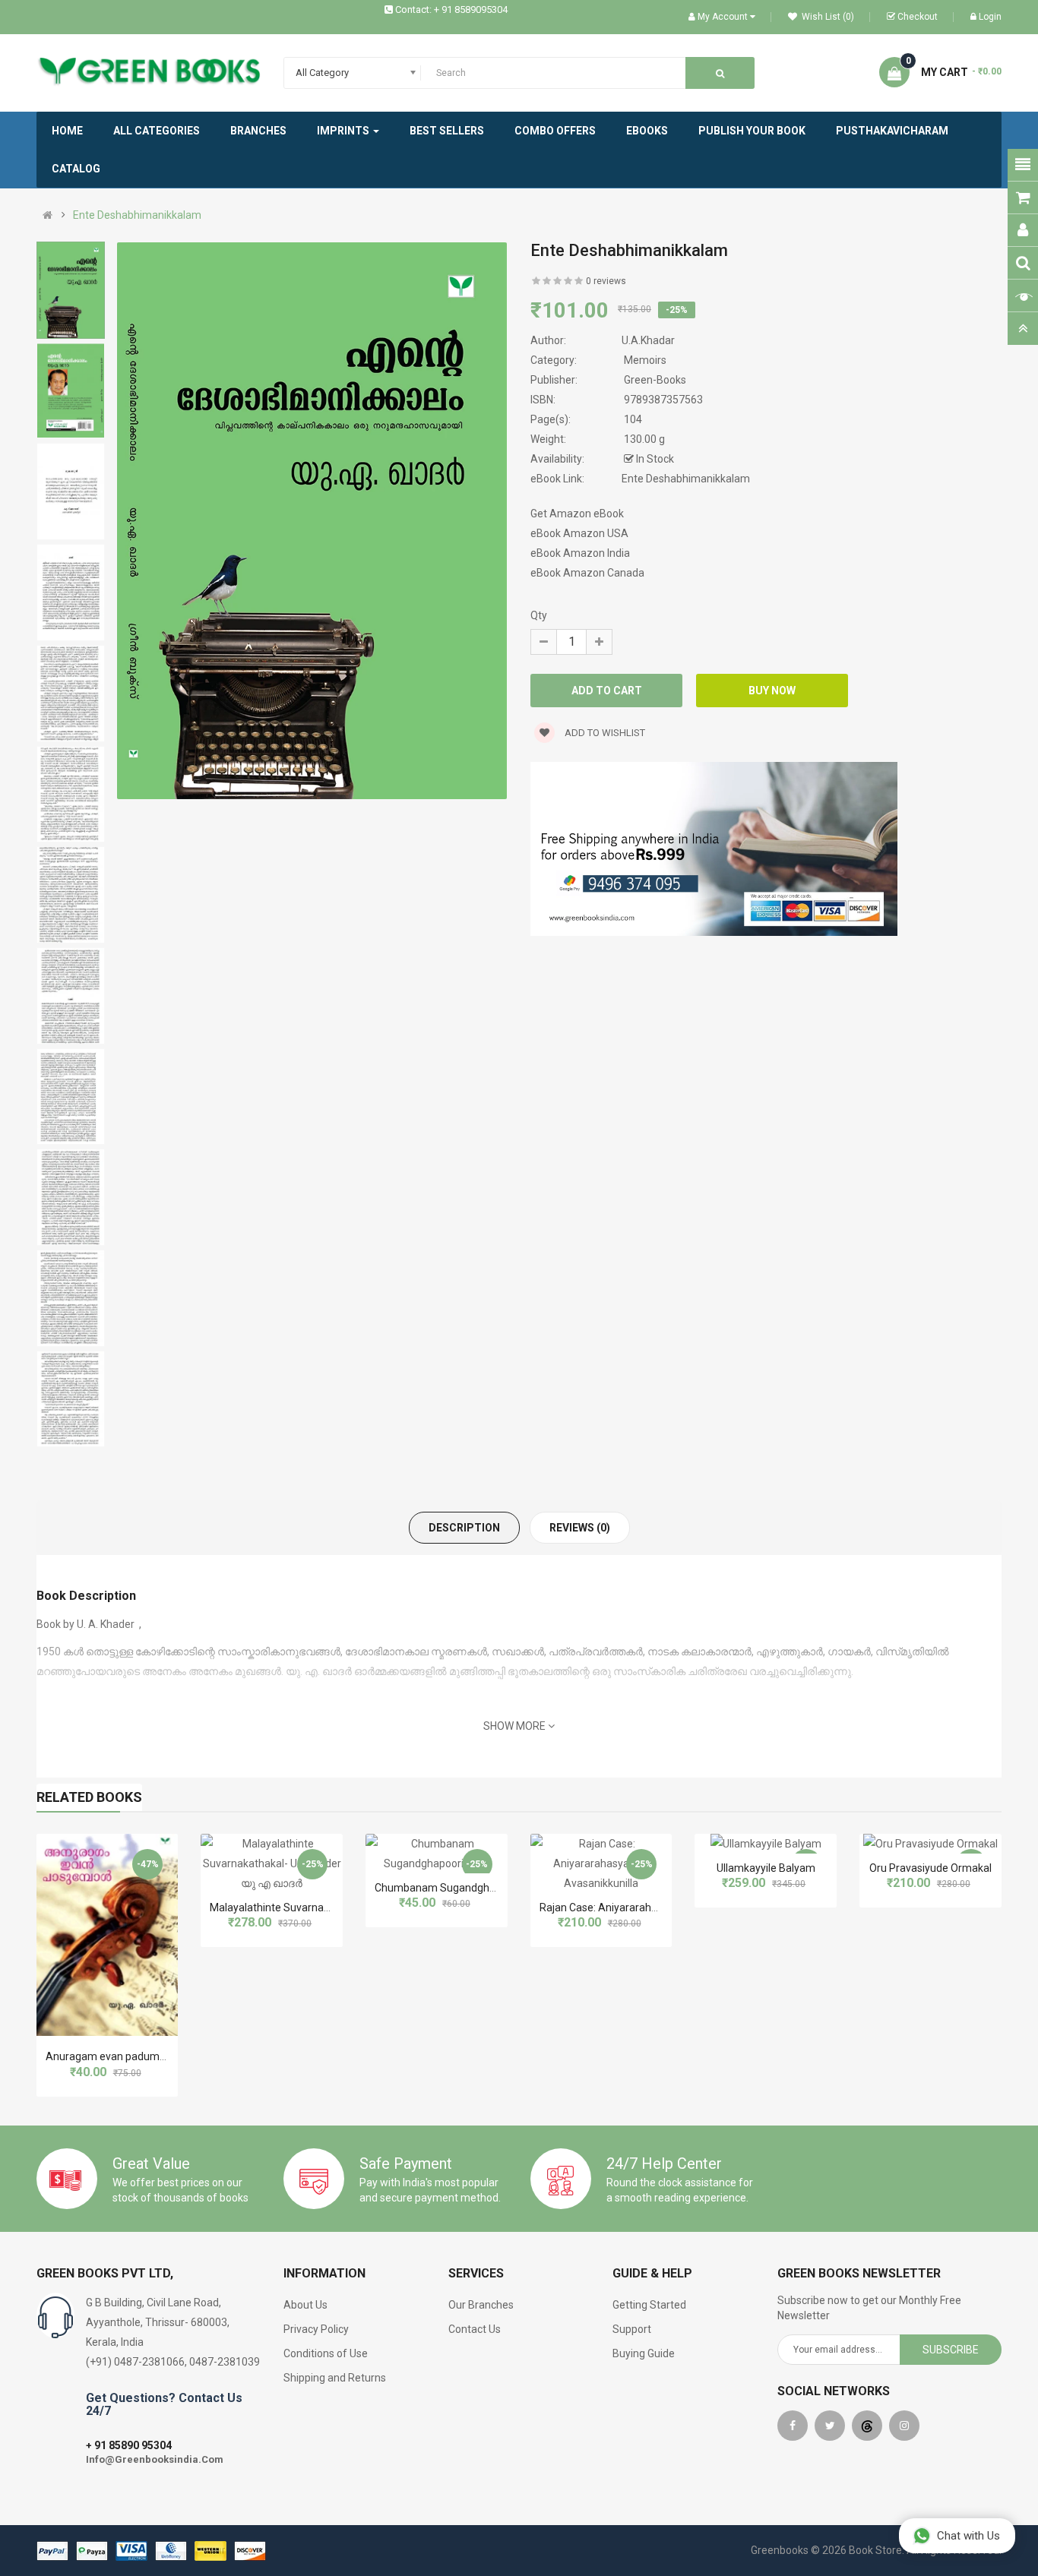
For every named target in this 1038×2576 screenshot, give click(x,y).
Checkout (918, 17)
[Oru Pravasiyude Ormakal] (930, 1844)
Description (464, 1528)
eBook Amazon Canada (587, 573)
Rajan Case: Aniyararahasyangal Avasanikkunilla (655, 1908)
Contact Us (475, 2329)
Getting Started (649, 2305)
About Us (305, 2305)
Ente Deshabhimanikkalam (137, 215)
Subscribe (951, 2350)
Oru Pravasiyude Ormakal (930, 1868)
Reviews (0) (580, 1528)
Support (632, 2329)
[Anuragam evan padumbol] (108, 1935)
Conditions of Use (326, 2353)
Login (990, 17)
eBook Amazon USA (579, 533)
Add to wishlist (604, 733)
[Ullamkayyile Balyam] (766, 1844)
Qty (539, 615)
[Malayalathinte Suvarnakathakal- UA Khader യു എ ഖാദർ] (272, 1863)
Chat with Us (968, 2536)
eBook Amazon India (580, 553)
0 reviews (606, 281)
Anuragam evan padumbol (110, 2056)
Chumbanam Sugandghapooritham (460, 1888)
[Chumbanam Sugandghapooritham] (437, 1854)
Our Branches (481, 2305)
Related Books (89, 1797)
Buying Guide (644, 2353)
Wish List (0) (827, 17)
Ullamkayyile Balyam (766, 1868)
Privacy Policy (316, 2329)
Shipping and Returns (335, 2378)
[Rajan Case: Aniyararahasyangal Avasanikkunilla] (601, 1863)
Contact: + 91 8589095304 (451, 9)
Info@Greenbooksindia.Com (155, 2459)
